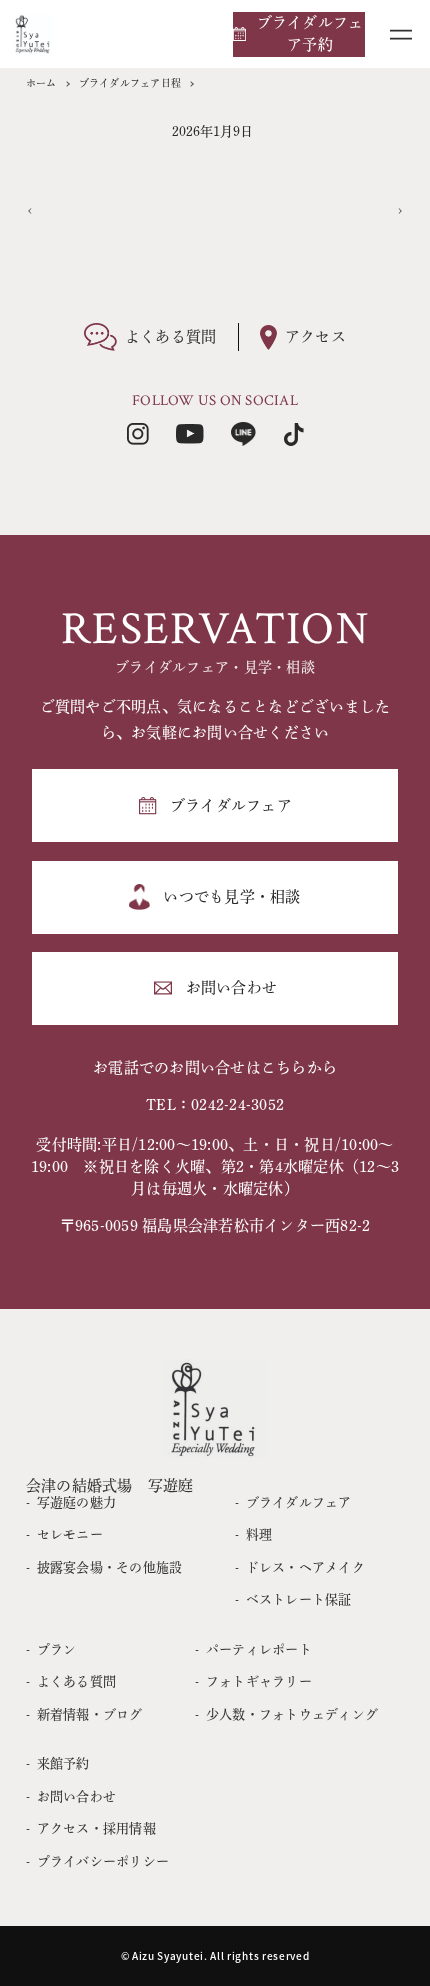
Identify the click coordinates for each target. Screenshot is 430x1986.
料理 (259, 1534)
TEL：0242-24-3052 (215, 1104)
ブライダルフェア (299, 1502)
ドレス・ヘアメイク (305, 1567)
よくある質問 (76, 1681)
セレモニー (70, 1534)
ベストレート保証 (299, 1599)
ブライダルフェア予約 (310, 34)
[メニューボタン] (401, 34)
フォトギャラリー (259, 1681)
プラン (57, 1649)
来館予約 (63, 1763)
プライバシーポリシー (103, 1861)
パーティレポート (259, 1649)
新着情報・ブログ (90, 1714)
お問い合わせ (76, 1796)
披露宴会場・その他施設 (110, 1567)
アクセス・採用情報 (96, 1828)
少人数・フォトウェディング (292, 1714)
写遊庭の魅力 (76, 1502)
